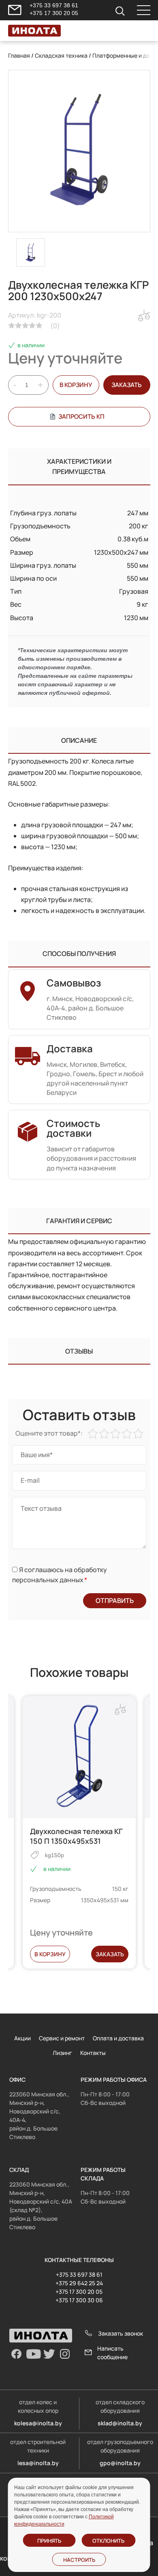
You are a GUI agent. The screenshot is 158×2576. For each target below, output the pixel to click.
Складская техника (61, 55)
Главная (19, 55)
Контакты (93, 2053)
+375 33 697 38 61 (54, 5)
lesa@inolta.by (38, 2463)
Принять (49, 2541)
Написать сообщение (112, 2353)
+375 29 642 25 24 (79, 2283)
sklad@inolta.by (120, 2423)
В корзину (76, 385)
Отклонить (108, 2541)
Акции (22, 2038)
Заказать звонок (121, 2333)
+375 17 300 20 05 (54, 13)
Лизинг (62, 2053)
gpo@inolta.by (120, 2463)
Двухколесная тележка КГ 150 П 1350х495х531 (76, 1836)
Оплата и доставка (118, 2038)
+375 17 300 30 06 (79, 2300)
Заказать (110, 1954)
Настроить (79, 2560)
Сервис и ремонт (62, 2038)
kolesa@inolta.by (38, 2423)
